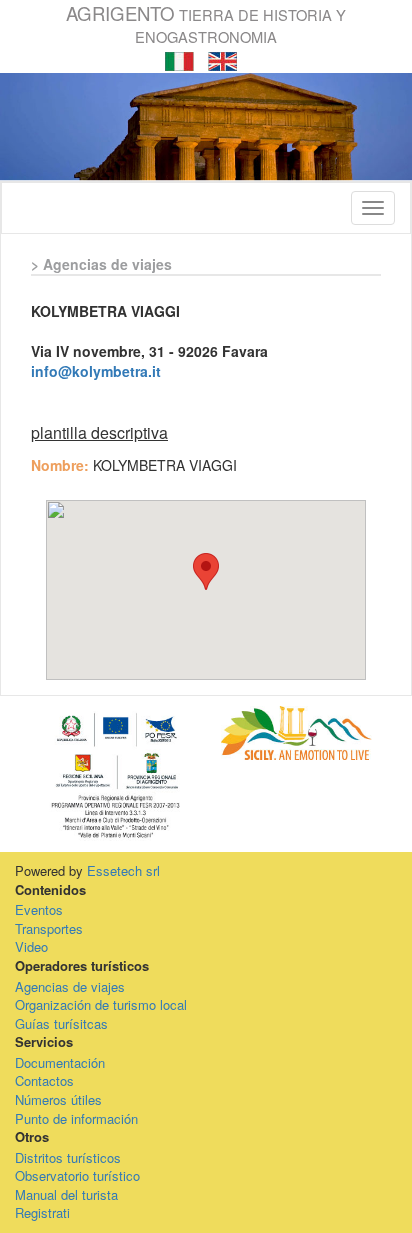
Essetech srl (123, 870)
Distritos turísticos (68, 1157)
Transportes (49, 928)
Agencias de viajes (70, 986)
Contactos (44, 1080)
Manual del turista (66, 1194)
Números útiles (58, 1099)
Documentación (60, 1062)
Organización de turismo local (101, 1004)
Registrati (42, 1212)
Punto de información (76, 1118)
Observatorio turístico (77, 1175)
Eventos (39, 909)
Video (31, 946)
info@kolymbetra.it (96, 371)
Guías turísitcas (61, 1023)
